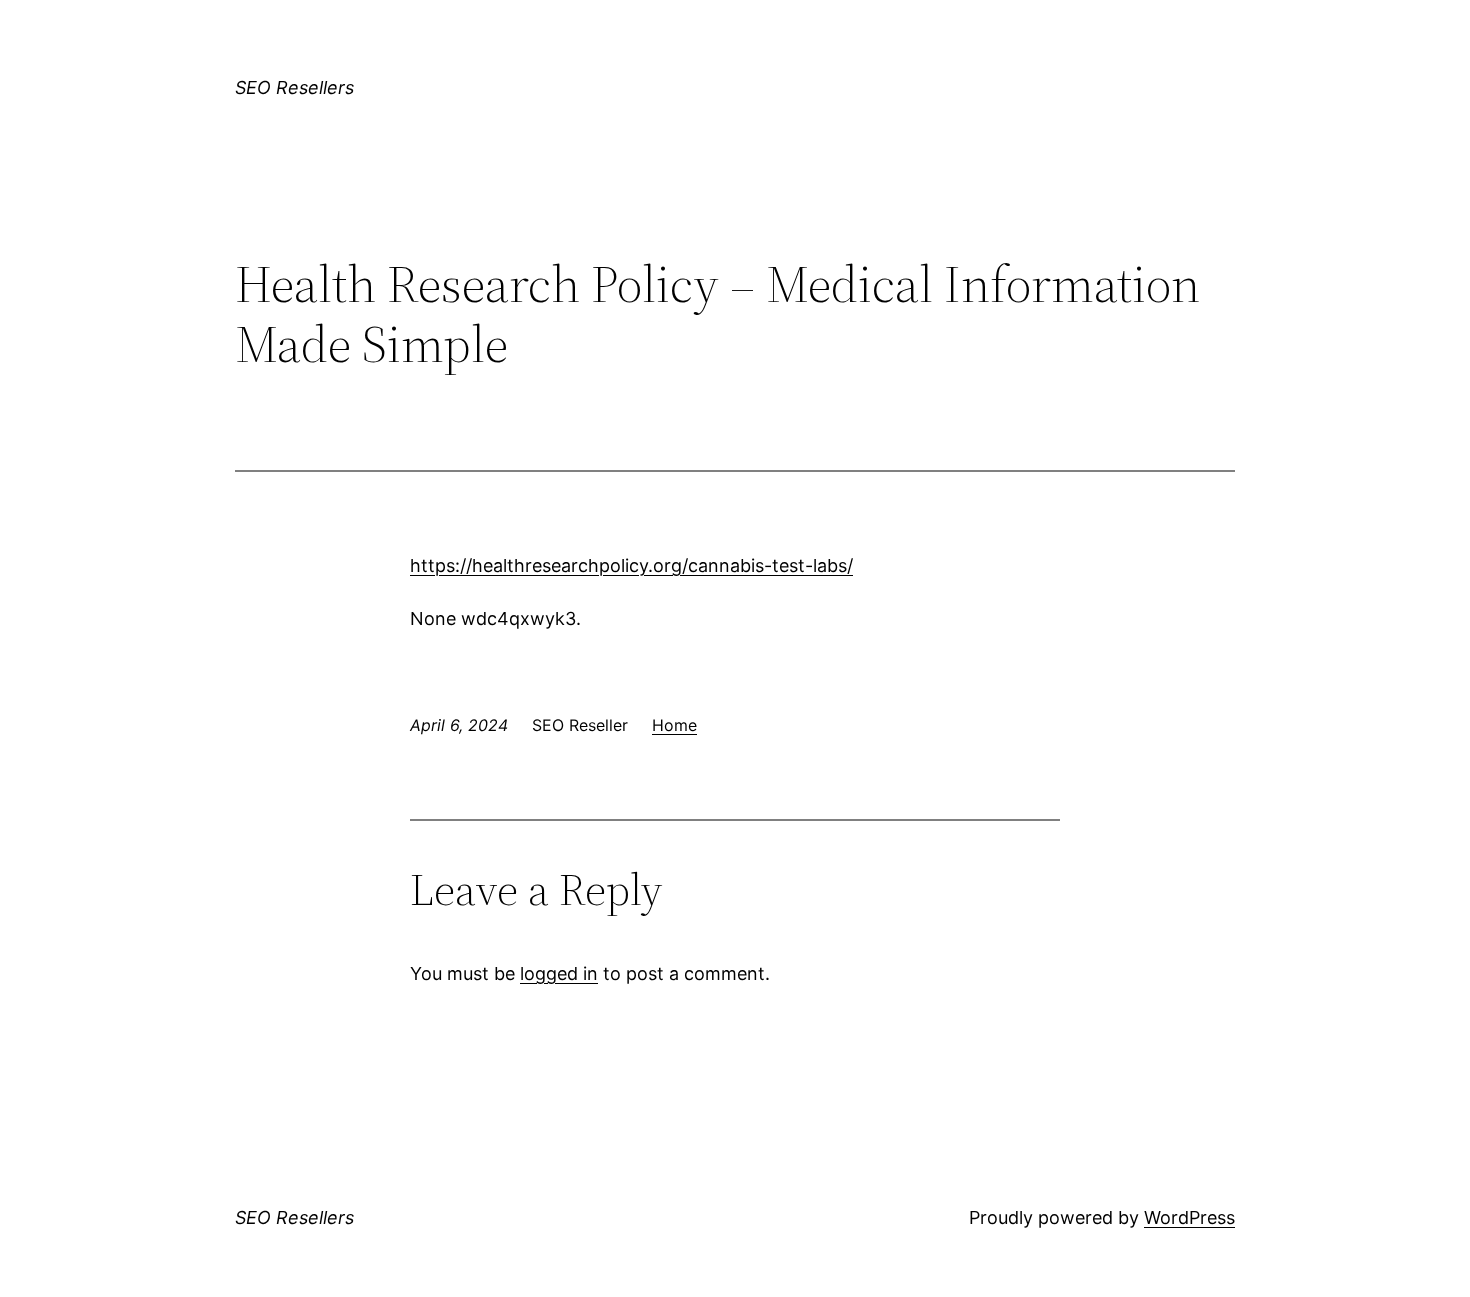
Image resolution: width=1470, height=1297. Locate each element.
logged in (559, 973)
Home (674, 725)
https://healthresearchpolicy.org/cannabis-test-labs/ (631, 565)
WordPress (1189, 1217)
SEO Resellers (294, 87)
